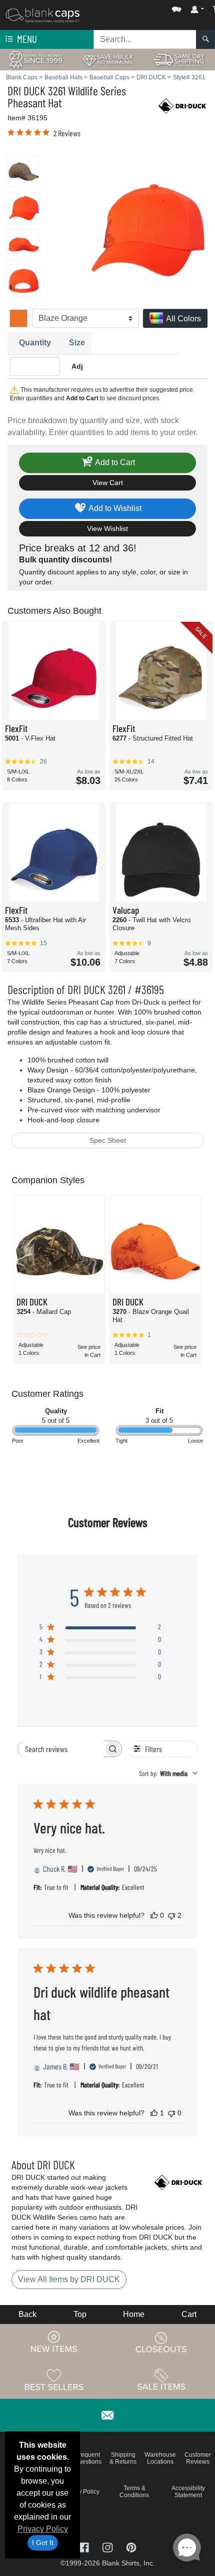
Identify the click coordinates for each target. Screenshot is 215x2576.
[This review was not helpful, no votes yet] (171, 2113)
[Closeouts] (161, 2342)
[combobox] (168, 1773)
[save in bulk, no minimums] (107, 59)
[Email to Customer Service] (107, 2414)
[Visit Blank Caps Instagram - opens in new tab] (108, 2546)
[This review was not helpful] (171, 1915)
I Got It (43, 2543)
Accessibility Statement (188, 2492)
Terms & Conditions (134, 2492)
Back (27, 2314)
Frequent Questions (88, 2458)
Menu (26, 39)
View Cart (108, 483)
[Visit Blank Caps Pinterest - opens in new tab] (131, 2546)
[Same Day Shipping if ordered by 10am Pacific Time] (179, 59)
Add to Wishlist (114, 508)
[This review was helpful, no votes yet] (154, 1915)
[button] (146, 7)
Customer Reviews (198, 2458)
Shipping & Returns (123, 2458)
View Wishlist (107, 528)
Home (134, 2314)
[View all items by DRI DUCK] (182, 105)
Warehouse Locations (160, 2458)
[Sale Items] (161, 2379)
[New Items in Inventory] (54, 2342)
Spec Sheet (108, 1140)
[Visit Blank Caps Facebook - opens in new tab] (85, 2546)
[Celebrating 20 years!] (36, 59)
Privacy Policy (43, 2529)
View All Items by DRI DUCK (69, 2279)
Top (80, 2314)
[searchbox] (61, 1749)
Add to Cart (114, 462)
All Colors (183, 319)
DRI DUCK (26, 91)
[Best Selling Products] (54, 2379)
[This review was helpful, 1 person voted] (154, 2113)
